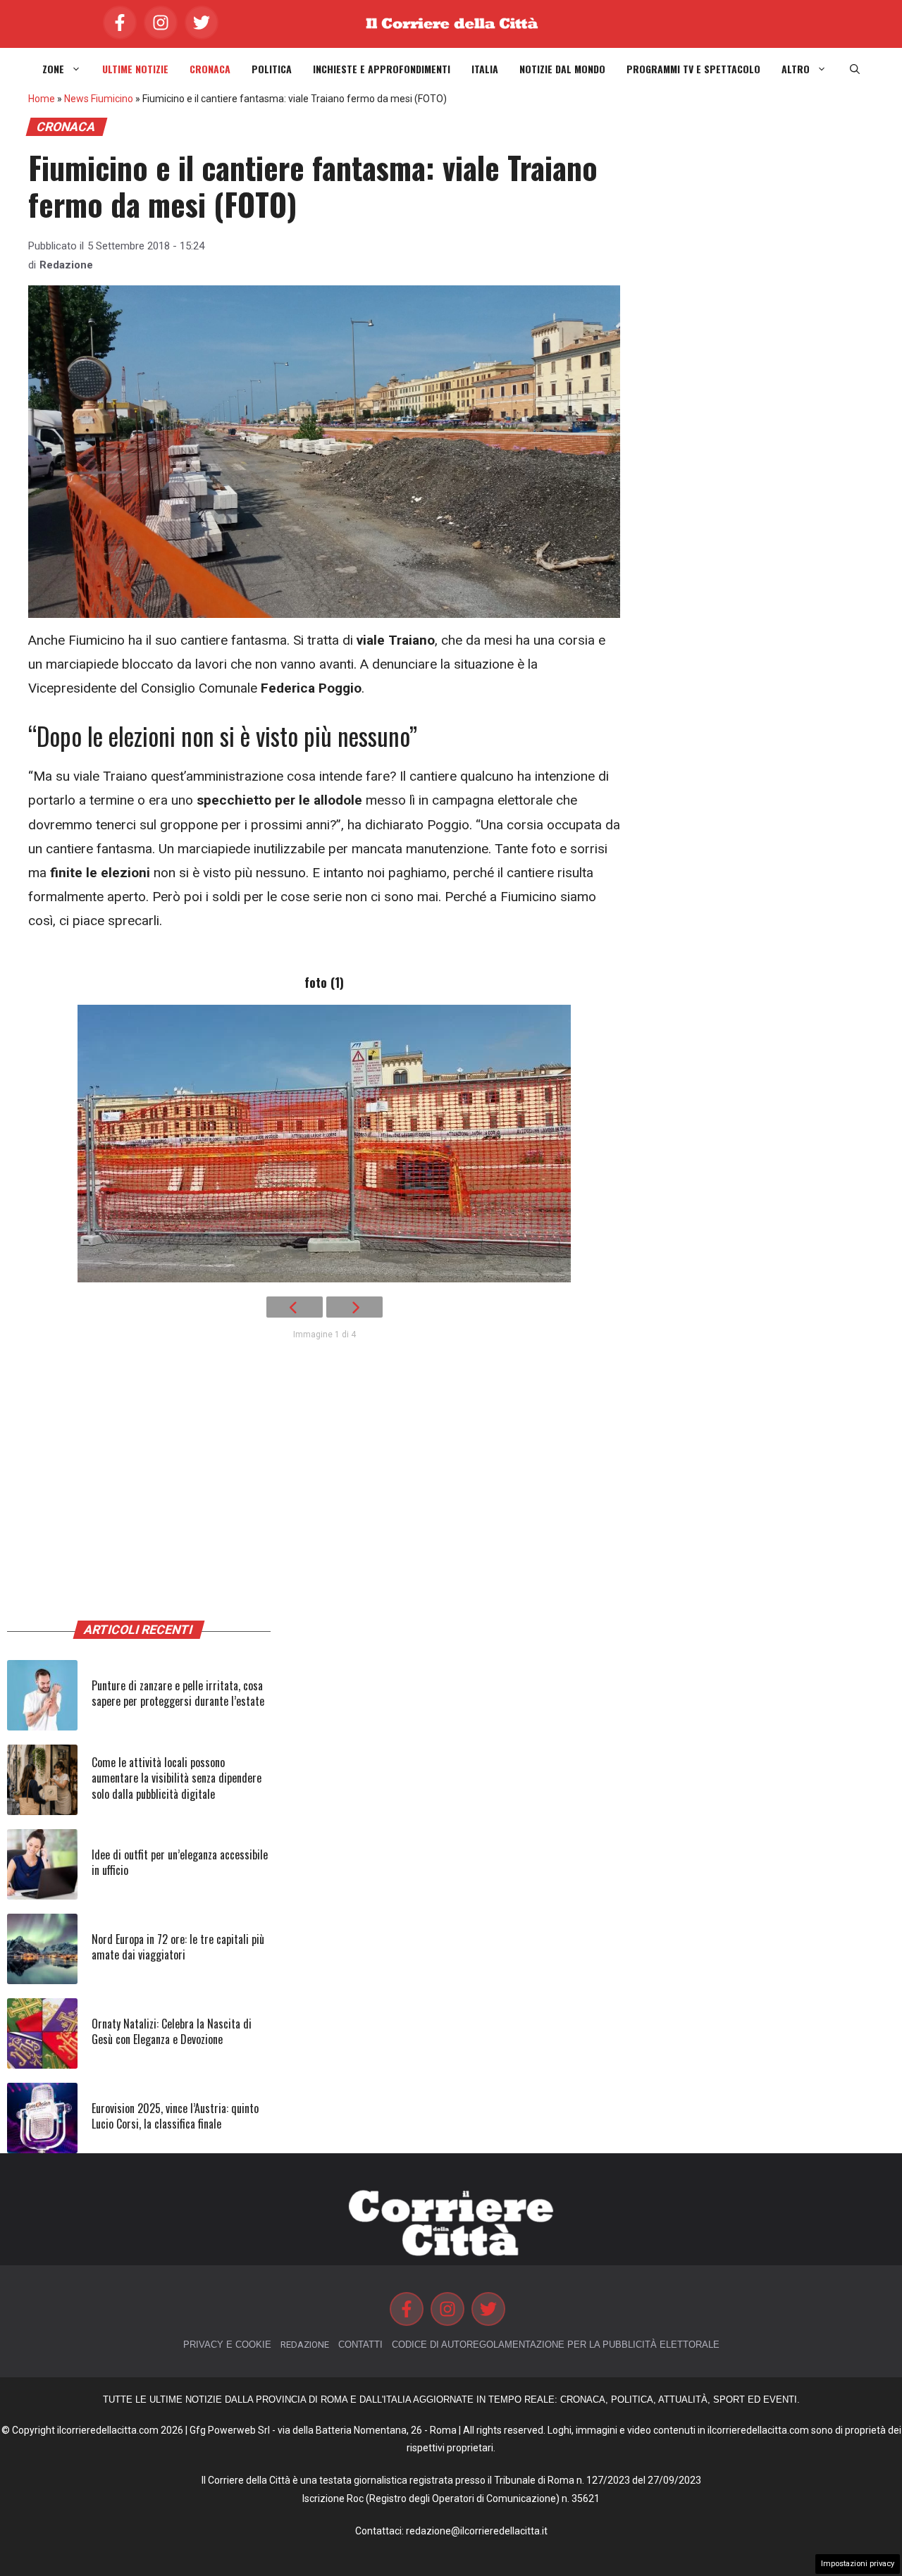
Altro (796, 69)
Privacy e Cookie (227, 2345)
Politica (272, 69)
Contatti (360, 2345)
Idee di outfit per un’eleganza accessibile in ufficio (180, 1862)
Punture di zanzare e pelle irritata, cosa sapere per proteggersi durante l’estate (178, 1693)
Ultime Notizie (135, 69)
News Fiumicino (99, 99)
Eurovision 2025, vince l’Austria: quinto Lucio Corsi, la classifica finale (175, 2116)
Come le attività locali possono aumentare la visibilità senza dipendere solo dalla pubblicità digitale (177, 1778)
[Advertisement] (324, 1492)
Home (42, 99)
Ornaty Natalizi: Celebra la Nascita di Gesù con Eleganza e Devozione (172, 2031)
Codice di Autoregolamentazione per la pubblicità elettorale (556, 2345)
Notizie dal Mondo (562, 69)
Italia (485, 69)
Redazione (66, 265)
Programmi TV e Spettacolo (693, 69)
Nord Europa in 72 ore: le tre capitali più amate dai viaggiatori (178, 1947)
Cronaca (210, 69)
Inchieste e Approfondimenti (382, 69)
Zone (53, 69)
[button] (855, 69)
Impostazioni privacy (858, 2564)
